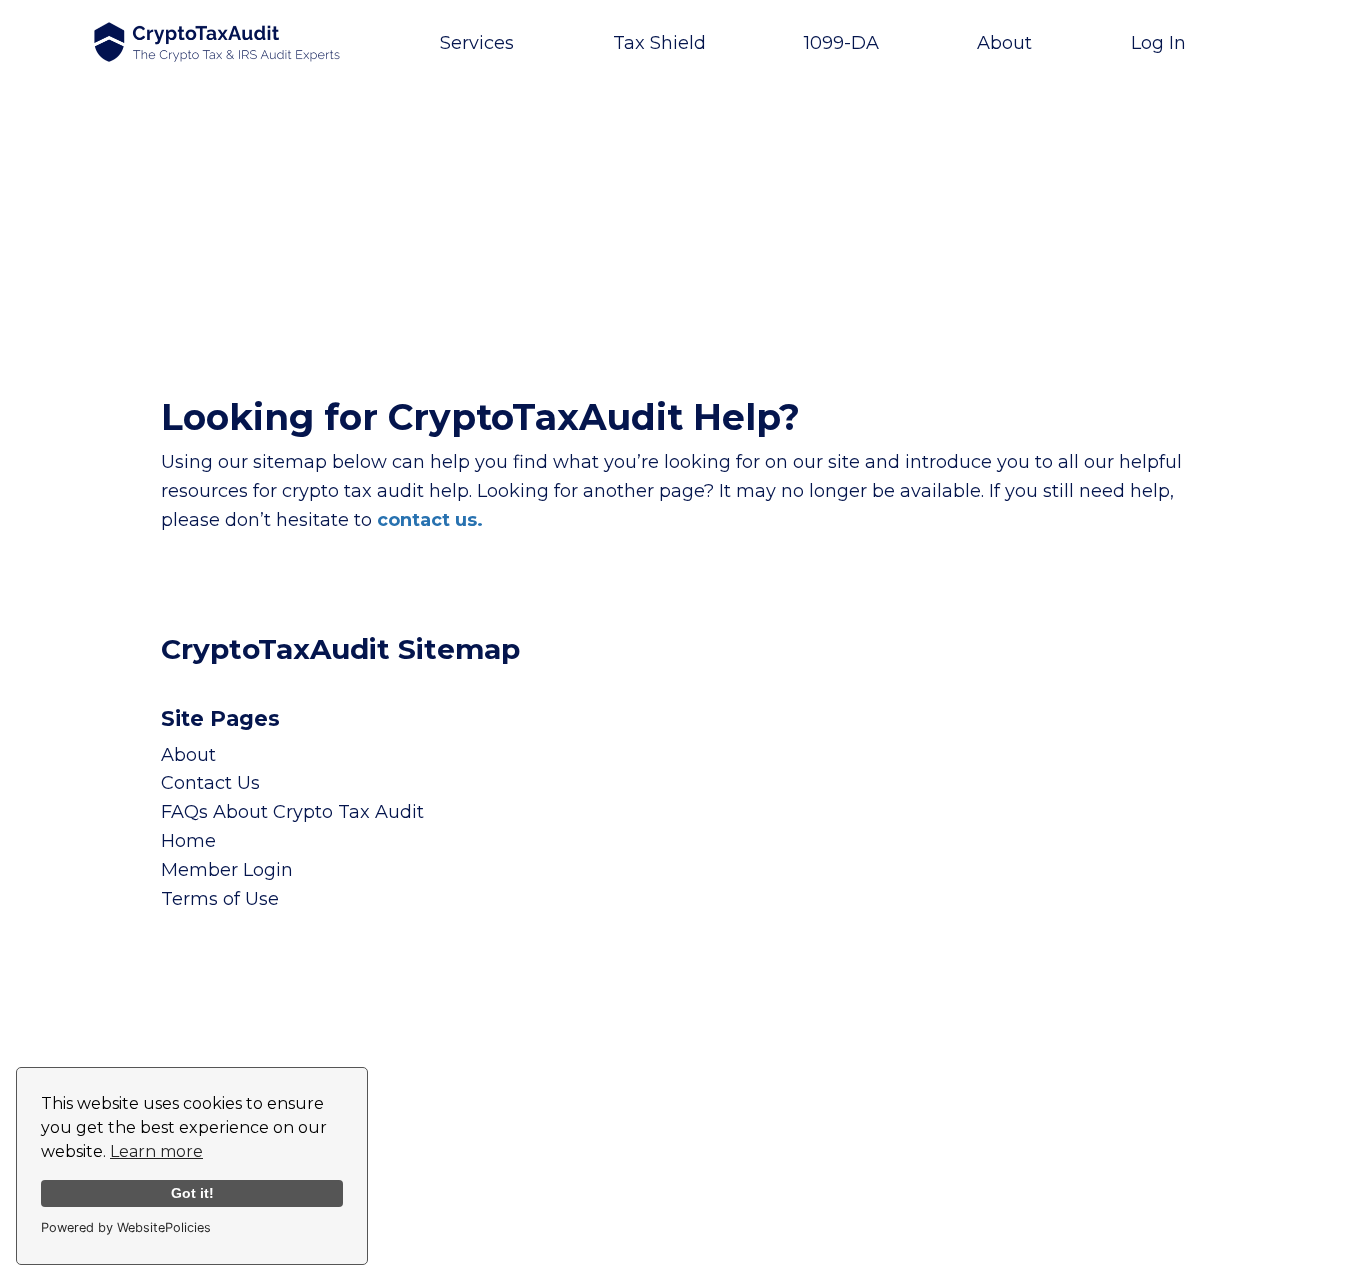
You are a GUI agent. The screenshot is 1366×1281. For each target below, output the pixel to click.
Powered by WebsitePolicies (126, 1227)
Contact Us (210, 783)
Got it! (192, 1193)
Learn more (156, 1151)
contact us (427, 520)
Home (188, 841)
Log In (1158, 43)
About (188, 755)
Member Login (227, 870)
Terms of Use (220, 899)
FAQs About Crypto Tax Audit (292, 812)
